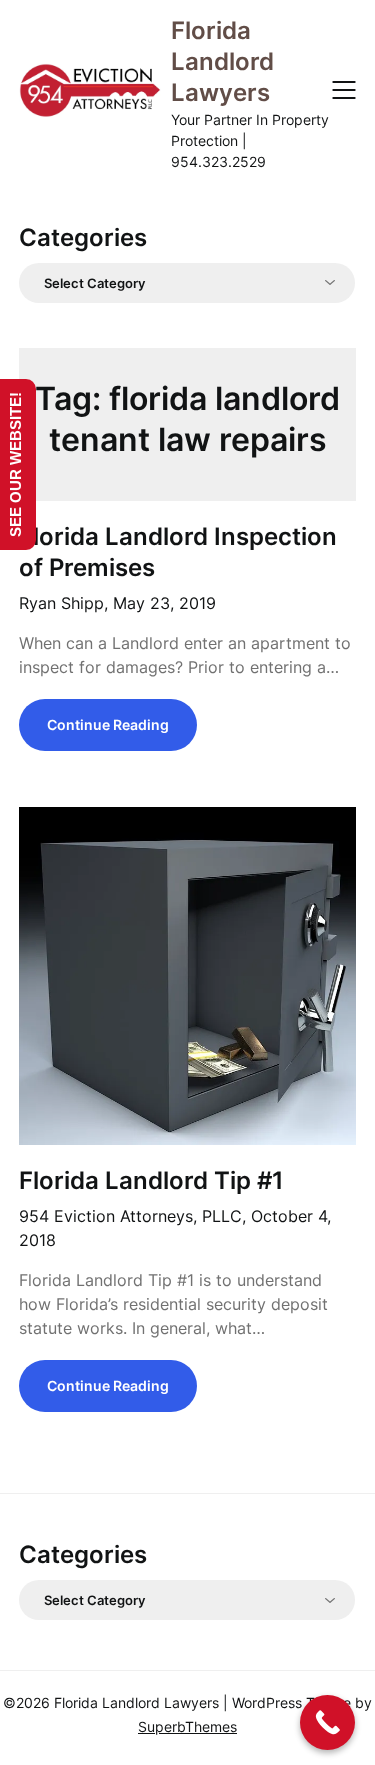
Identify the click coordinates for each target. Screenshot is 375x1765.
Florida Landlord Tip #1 (151, 1180)
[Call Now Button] (327, 1722)
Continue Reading (108, 724)
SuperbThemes (187, 1726)
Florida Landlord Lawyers (222, 61)
